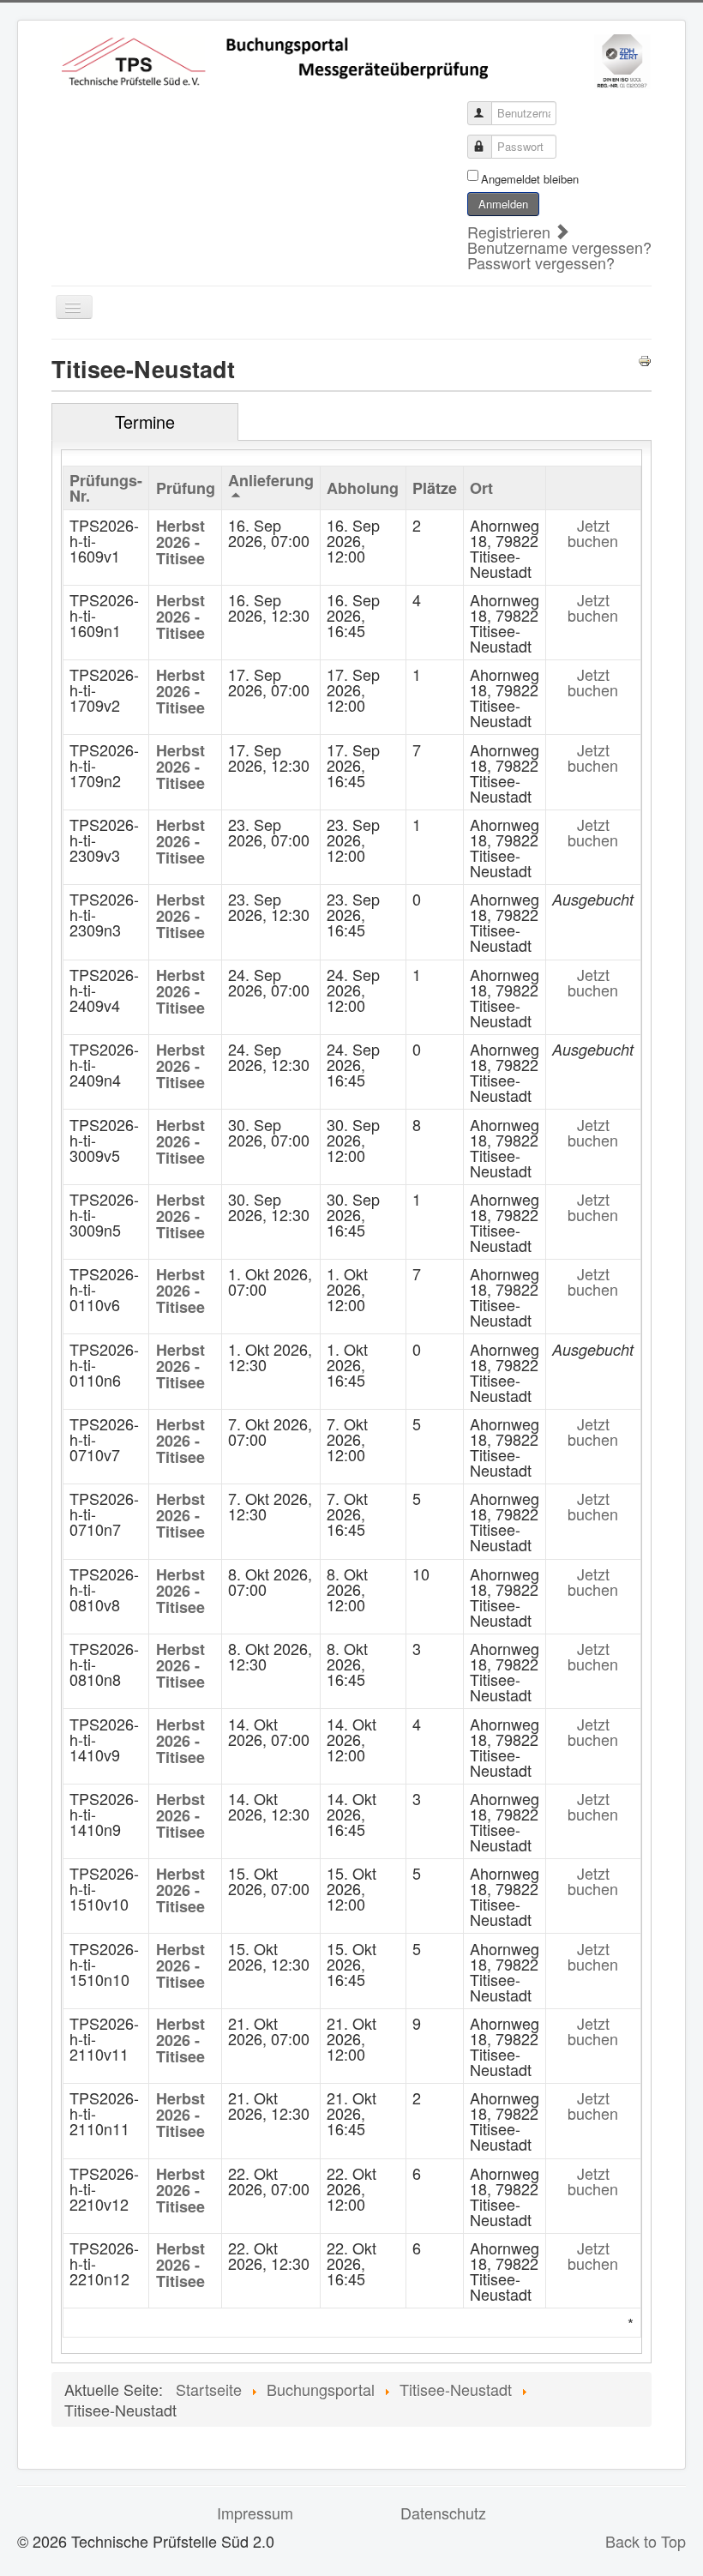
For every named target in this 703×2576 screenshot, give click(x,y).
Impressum (255, 2513)
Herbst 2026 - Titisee (180, 542)
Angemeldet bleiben (530, 179)
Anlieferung (271, 480)
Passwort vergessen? (541, 262)
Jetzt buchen (593, 533)
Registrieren (511, 232)
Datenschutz (443, 2513)
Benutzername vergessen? (559, 247)
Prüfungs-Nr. (106, 488)
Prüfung (186, 488)
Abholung (363, 488)
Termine (145, 421)
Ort (481, 488)
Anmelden (503, 204)
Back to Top (646, 2541)
